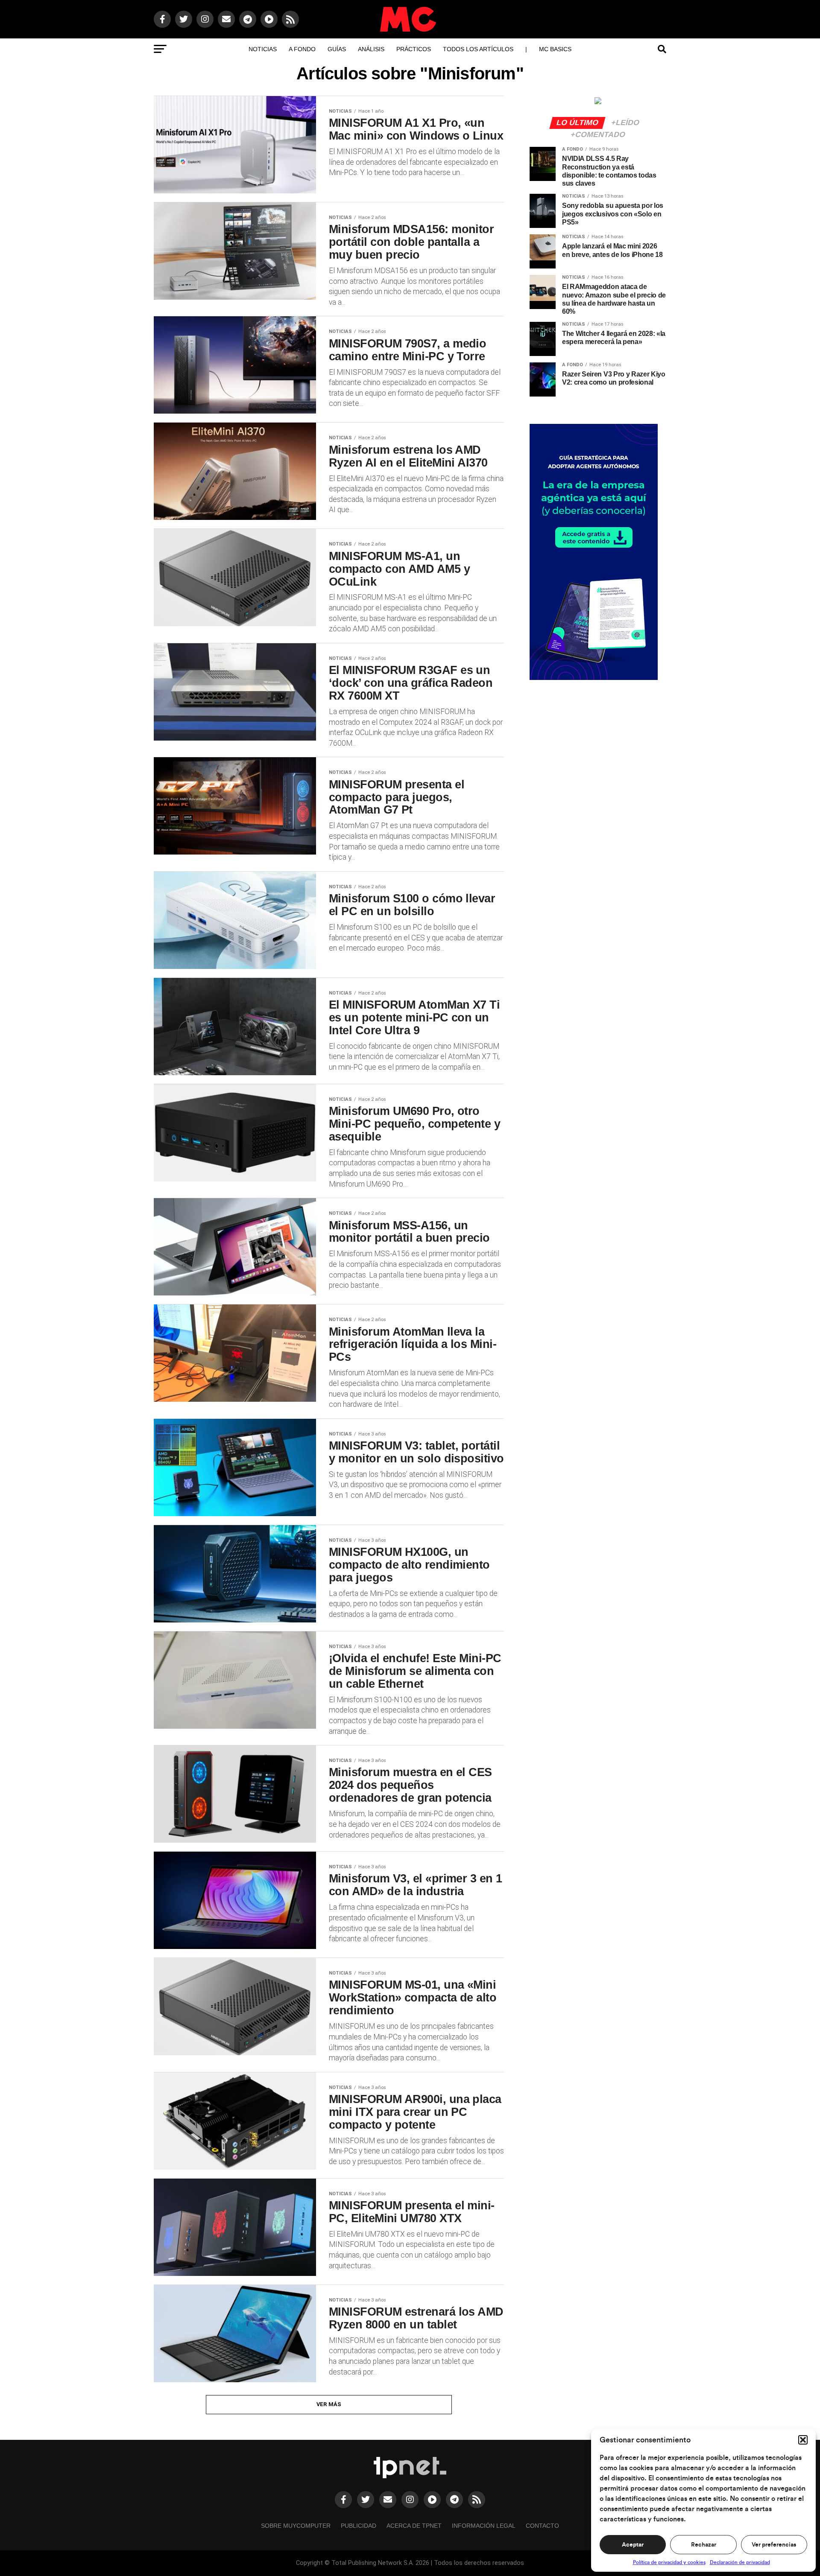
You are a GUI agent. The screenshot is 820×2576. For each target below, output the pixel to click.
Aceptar (633, 2545)
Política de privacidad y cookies (669, 2562)
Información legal (484, 2526)
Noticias (263, 49)
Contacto (542, 2526)
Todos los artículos (478, 49)
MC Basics (555, 49)
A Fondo (302, 49)
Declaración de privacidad (740, 2562)
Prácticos (414, 49)
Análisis (371, 49)
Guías (337, 49)
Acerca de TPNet (414, 2526)
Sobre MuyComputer (296, 2526)
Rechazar (704, 2545)
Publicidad (359, 2526)
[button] (803, 2440)
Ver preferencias (774, 2545)
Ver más (329, 2404)
